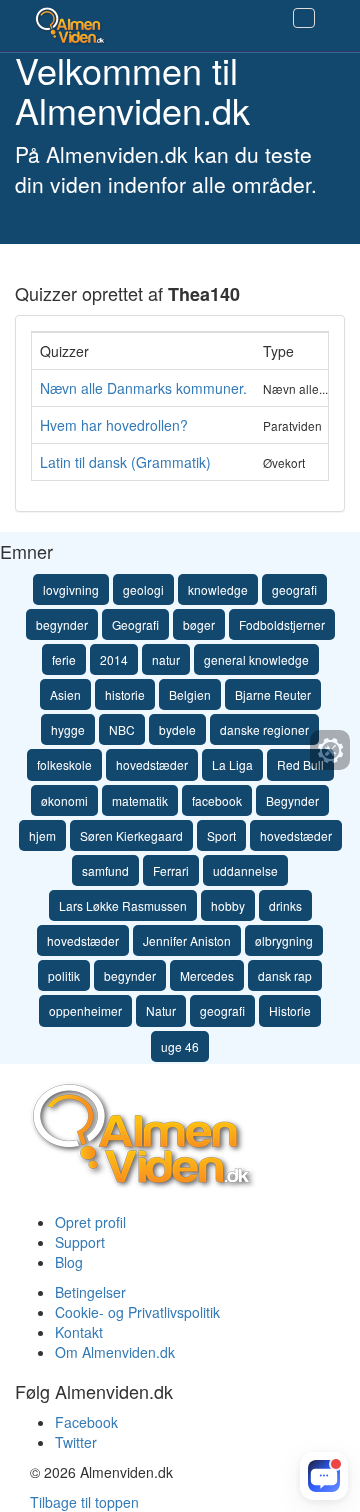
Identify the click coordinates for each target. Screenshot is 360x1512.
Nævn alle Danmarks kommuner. (143, 388)
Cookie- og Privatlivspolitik (137, 1312)
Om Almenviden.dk (115, 1352)
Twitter (76, 1442)
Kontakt (79, 1332)
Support (80, 1242)
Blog (69, 1262)
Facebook (86, 1422)
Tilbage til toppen (84, 1502)
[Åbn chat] (324, 1476)
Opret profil (90, 1222)
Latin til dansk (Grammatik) (125, 462)
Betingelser (90, 1292)
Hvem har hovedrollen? (114, 425)
